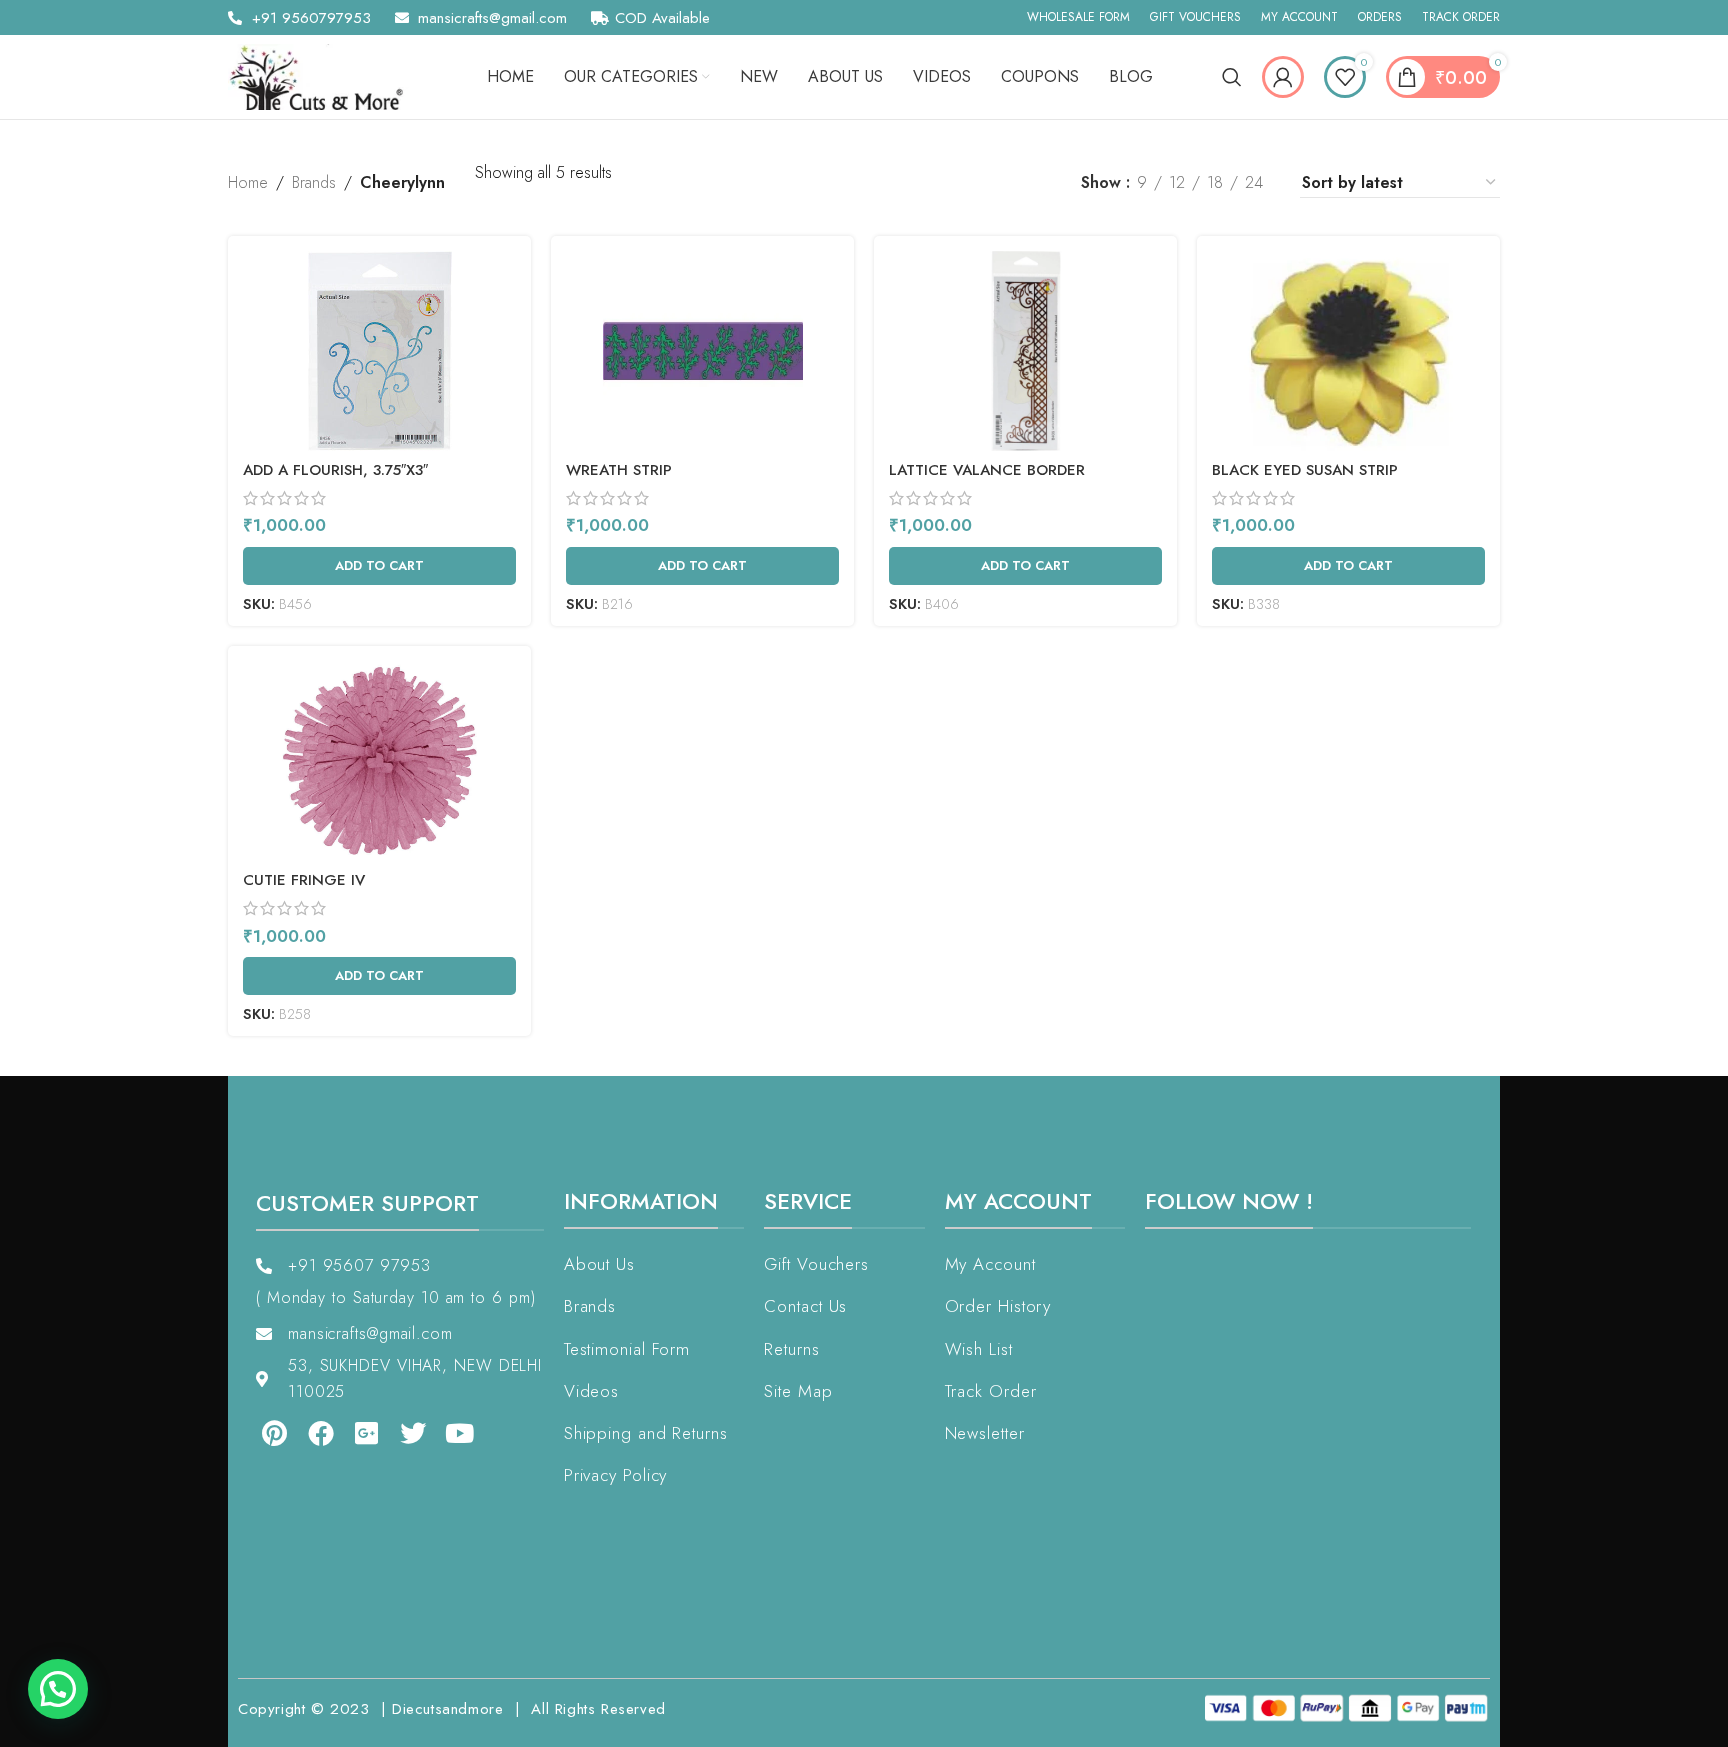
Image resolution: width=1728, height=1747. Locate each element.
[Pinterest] (260, 1433)
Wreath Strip (619, 470)
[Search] (1232, 77)
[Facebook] (306, 1433)
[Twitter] (399, 1433)
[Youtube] (446, 1433)
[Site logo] (323, 75)
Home (248, 182)
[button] (58, 1689)
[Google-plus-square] (353, 1433)
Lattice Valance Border (987, 470)
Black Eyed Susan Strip (1305, 470)
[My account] (1283, 77)
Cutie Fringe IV (304, 880)
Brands (314, 182)
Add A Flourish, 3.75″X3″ (335, 470)
